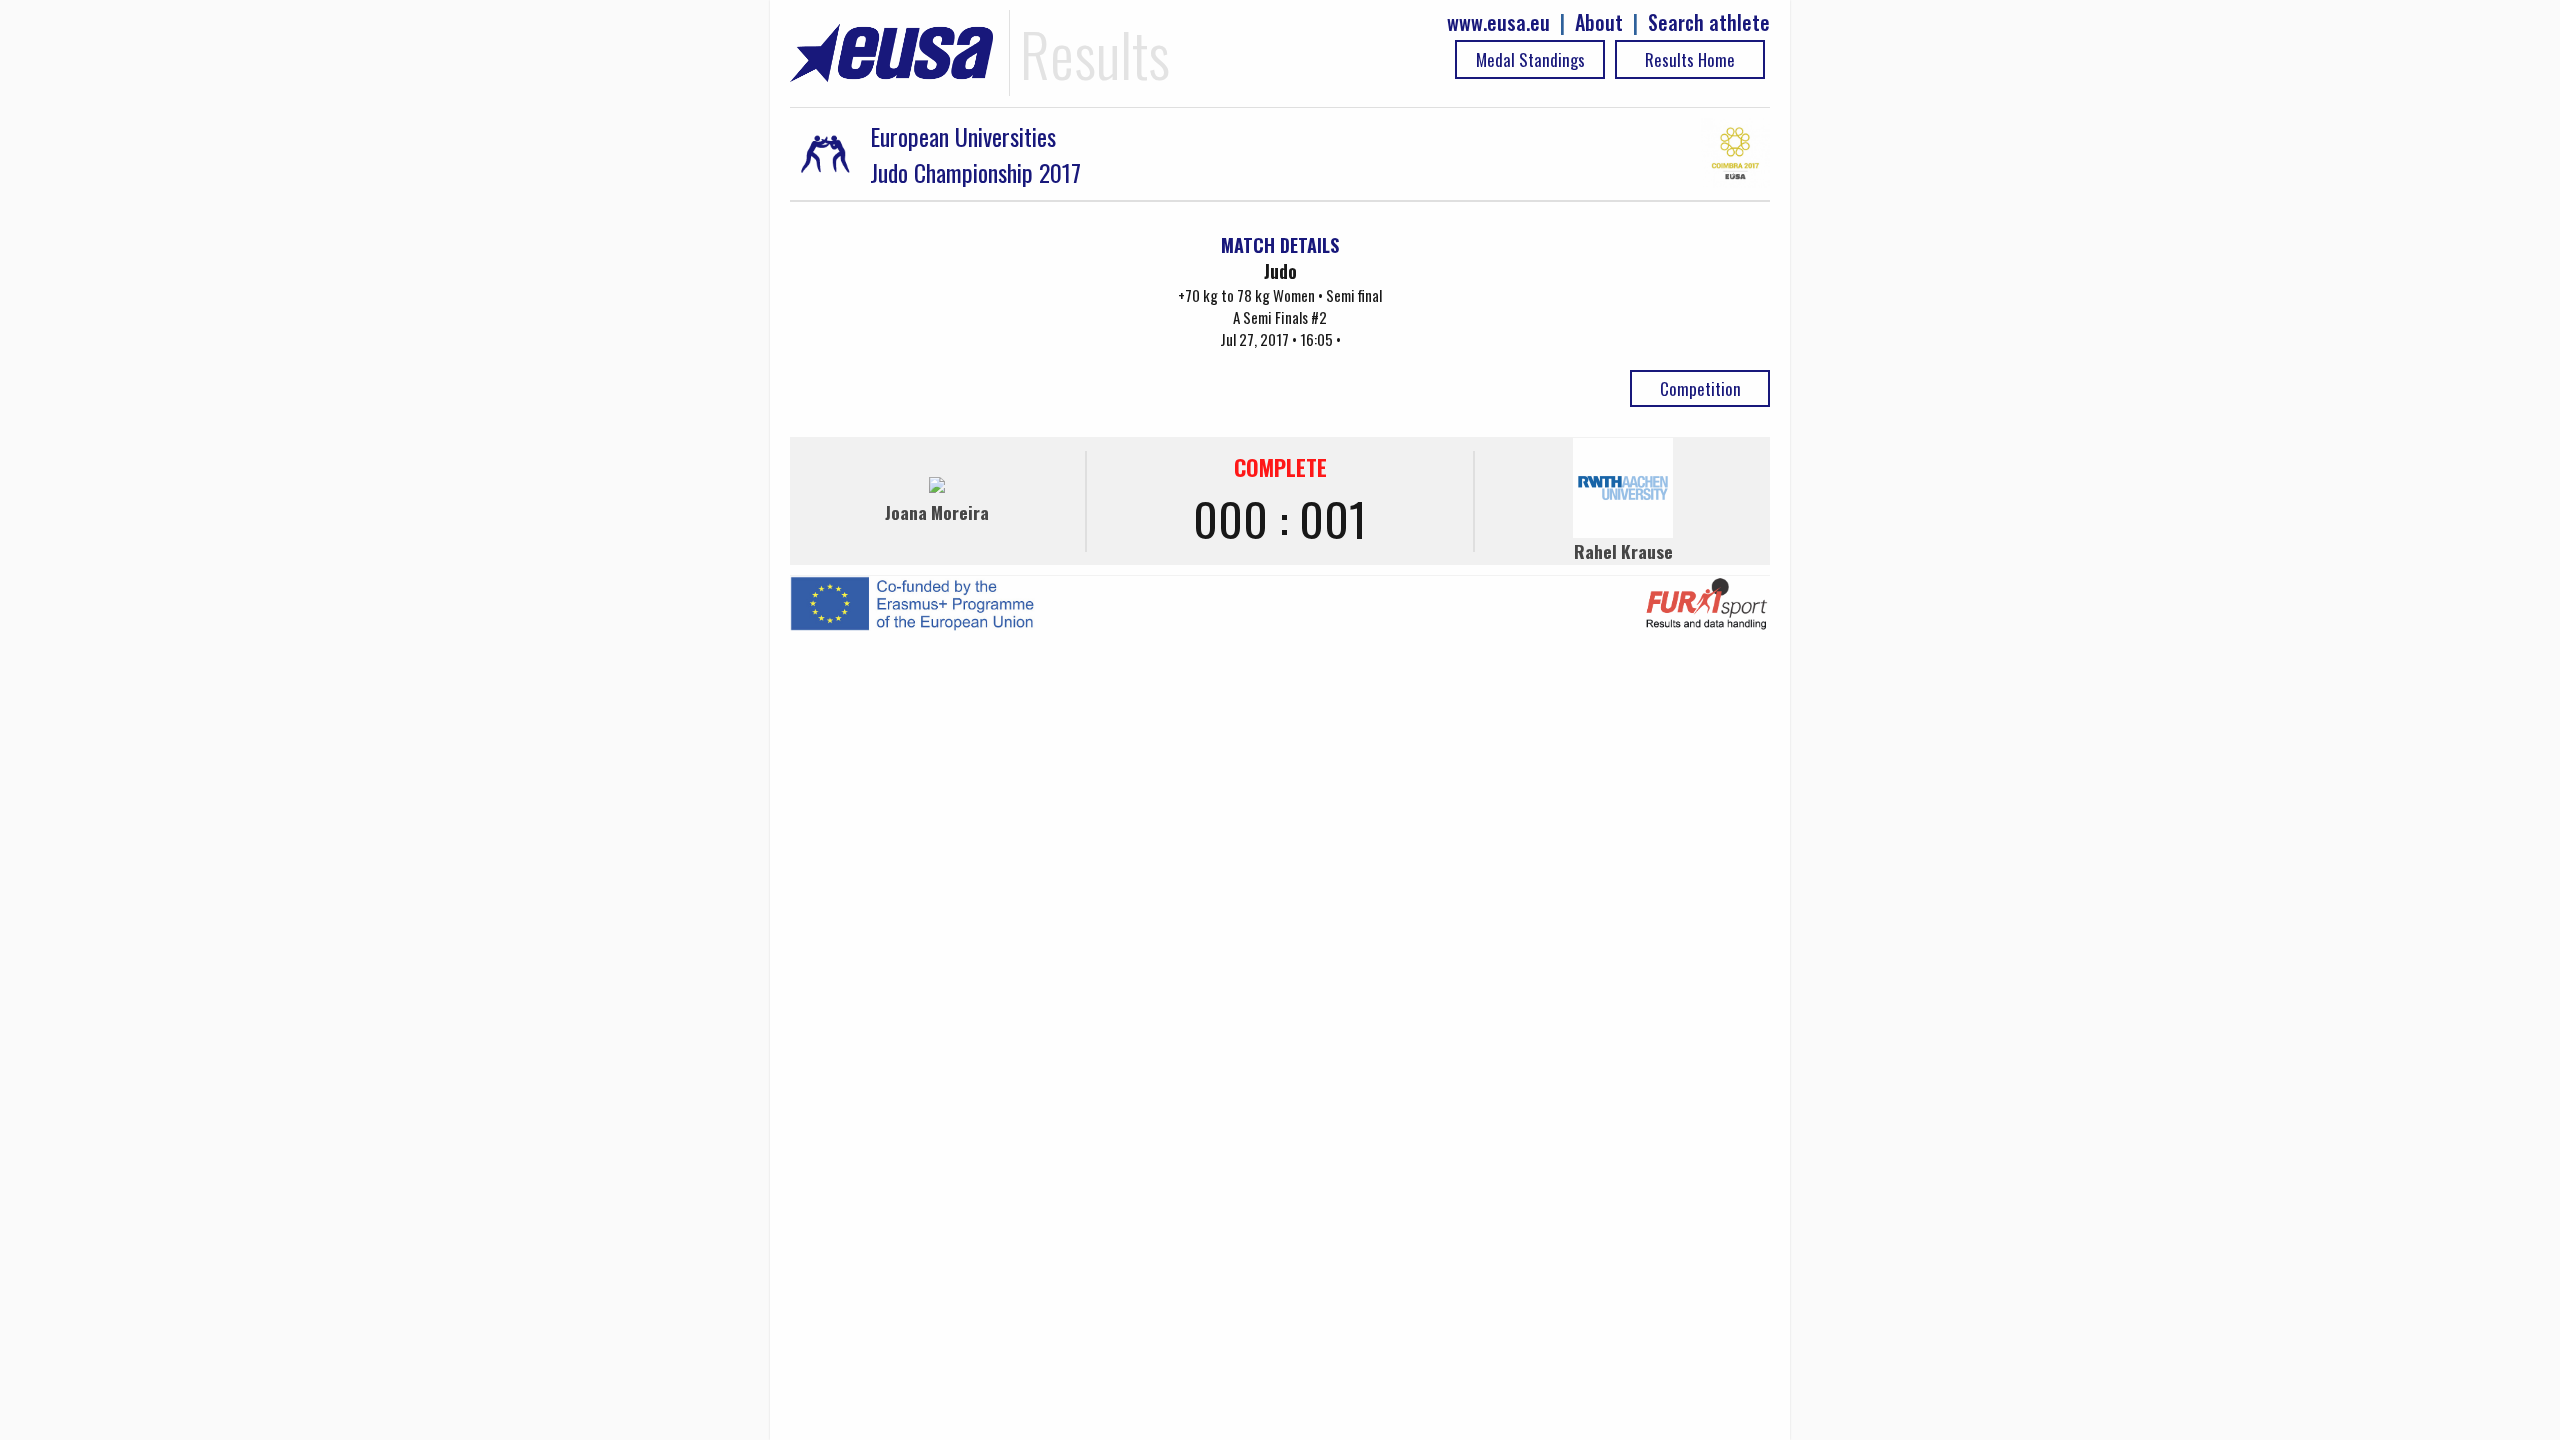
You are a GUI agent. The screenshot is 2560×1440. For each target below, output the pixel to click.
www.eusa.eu (1498, 22)
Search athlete (1709, 22)
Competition (1700, 388)
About (1599, 22)
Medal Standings (1530, 59)
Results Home (1690, 59)
